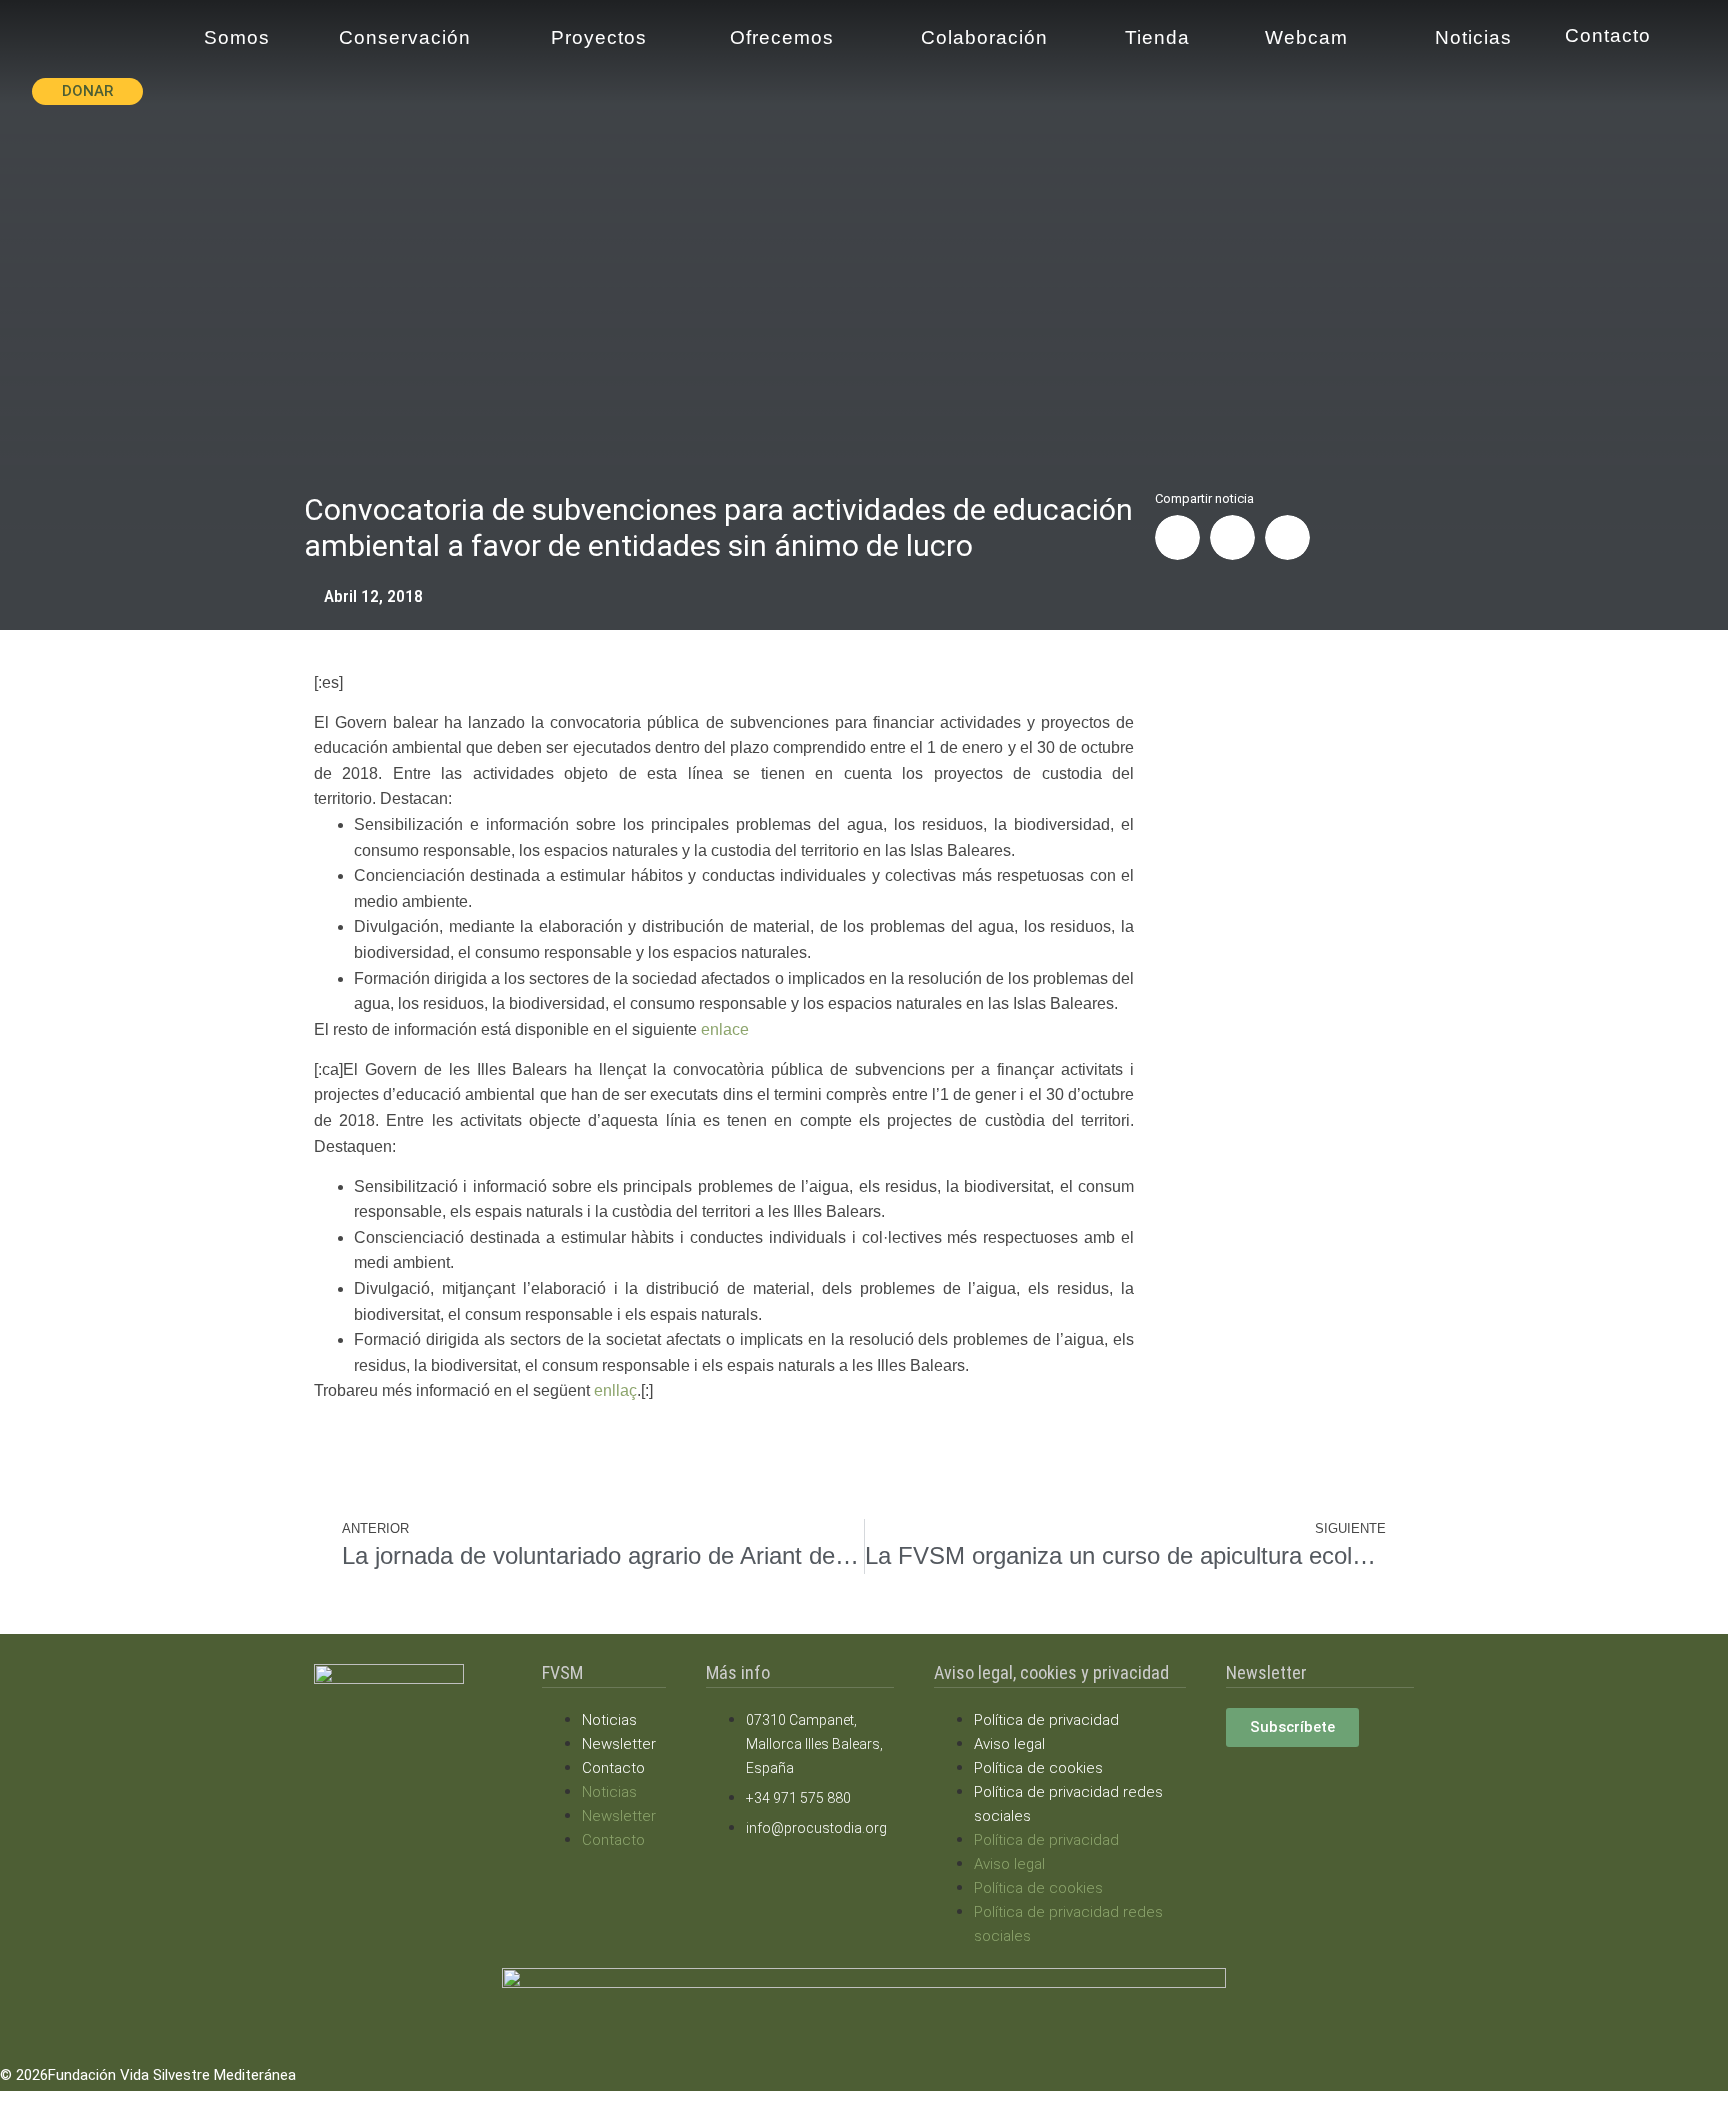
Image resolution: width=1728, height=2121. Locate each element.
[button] (1177, 537)
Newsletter (619, 1744)
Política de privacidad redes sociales (1068, 1804)
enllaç (615, 1390)
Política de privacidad (1046, 1720)
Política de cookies (1038, 1768)
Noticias (609, 1720)
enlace (725, 1029)
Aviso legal (1009, 1744)
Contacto (613, 1768)
